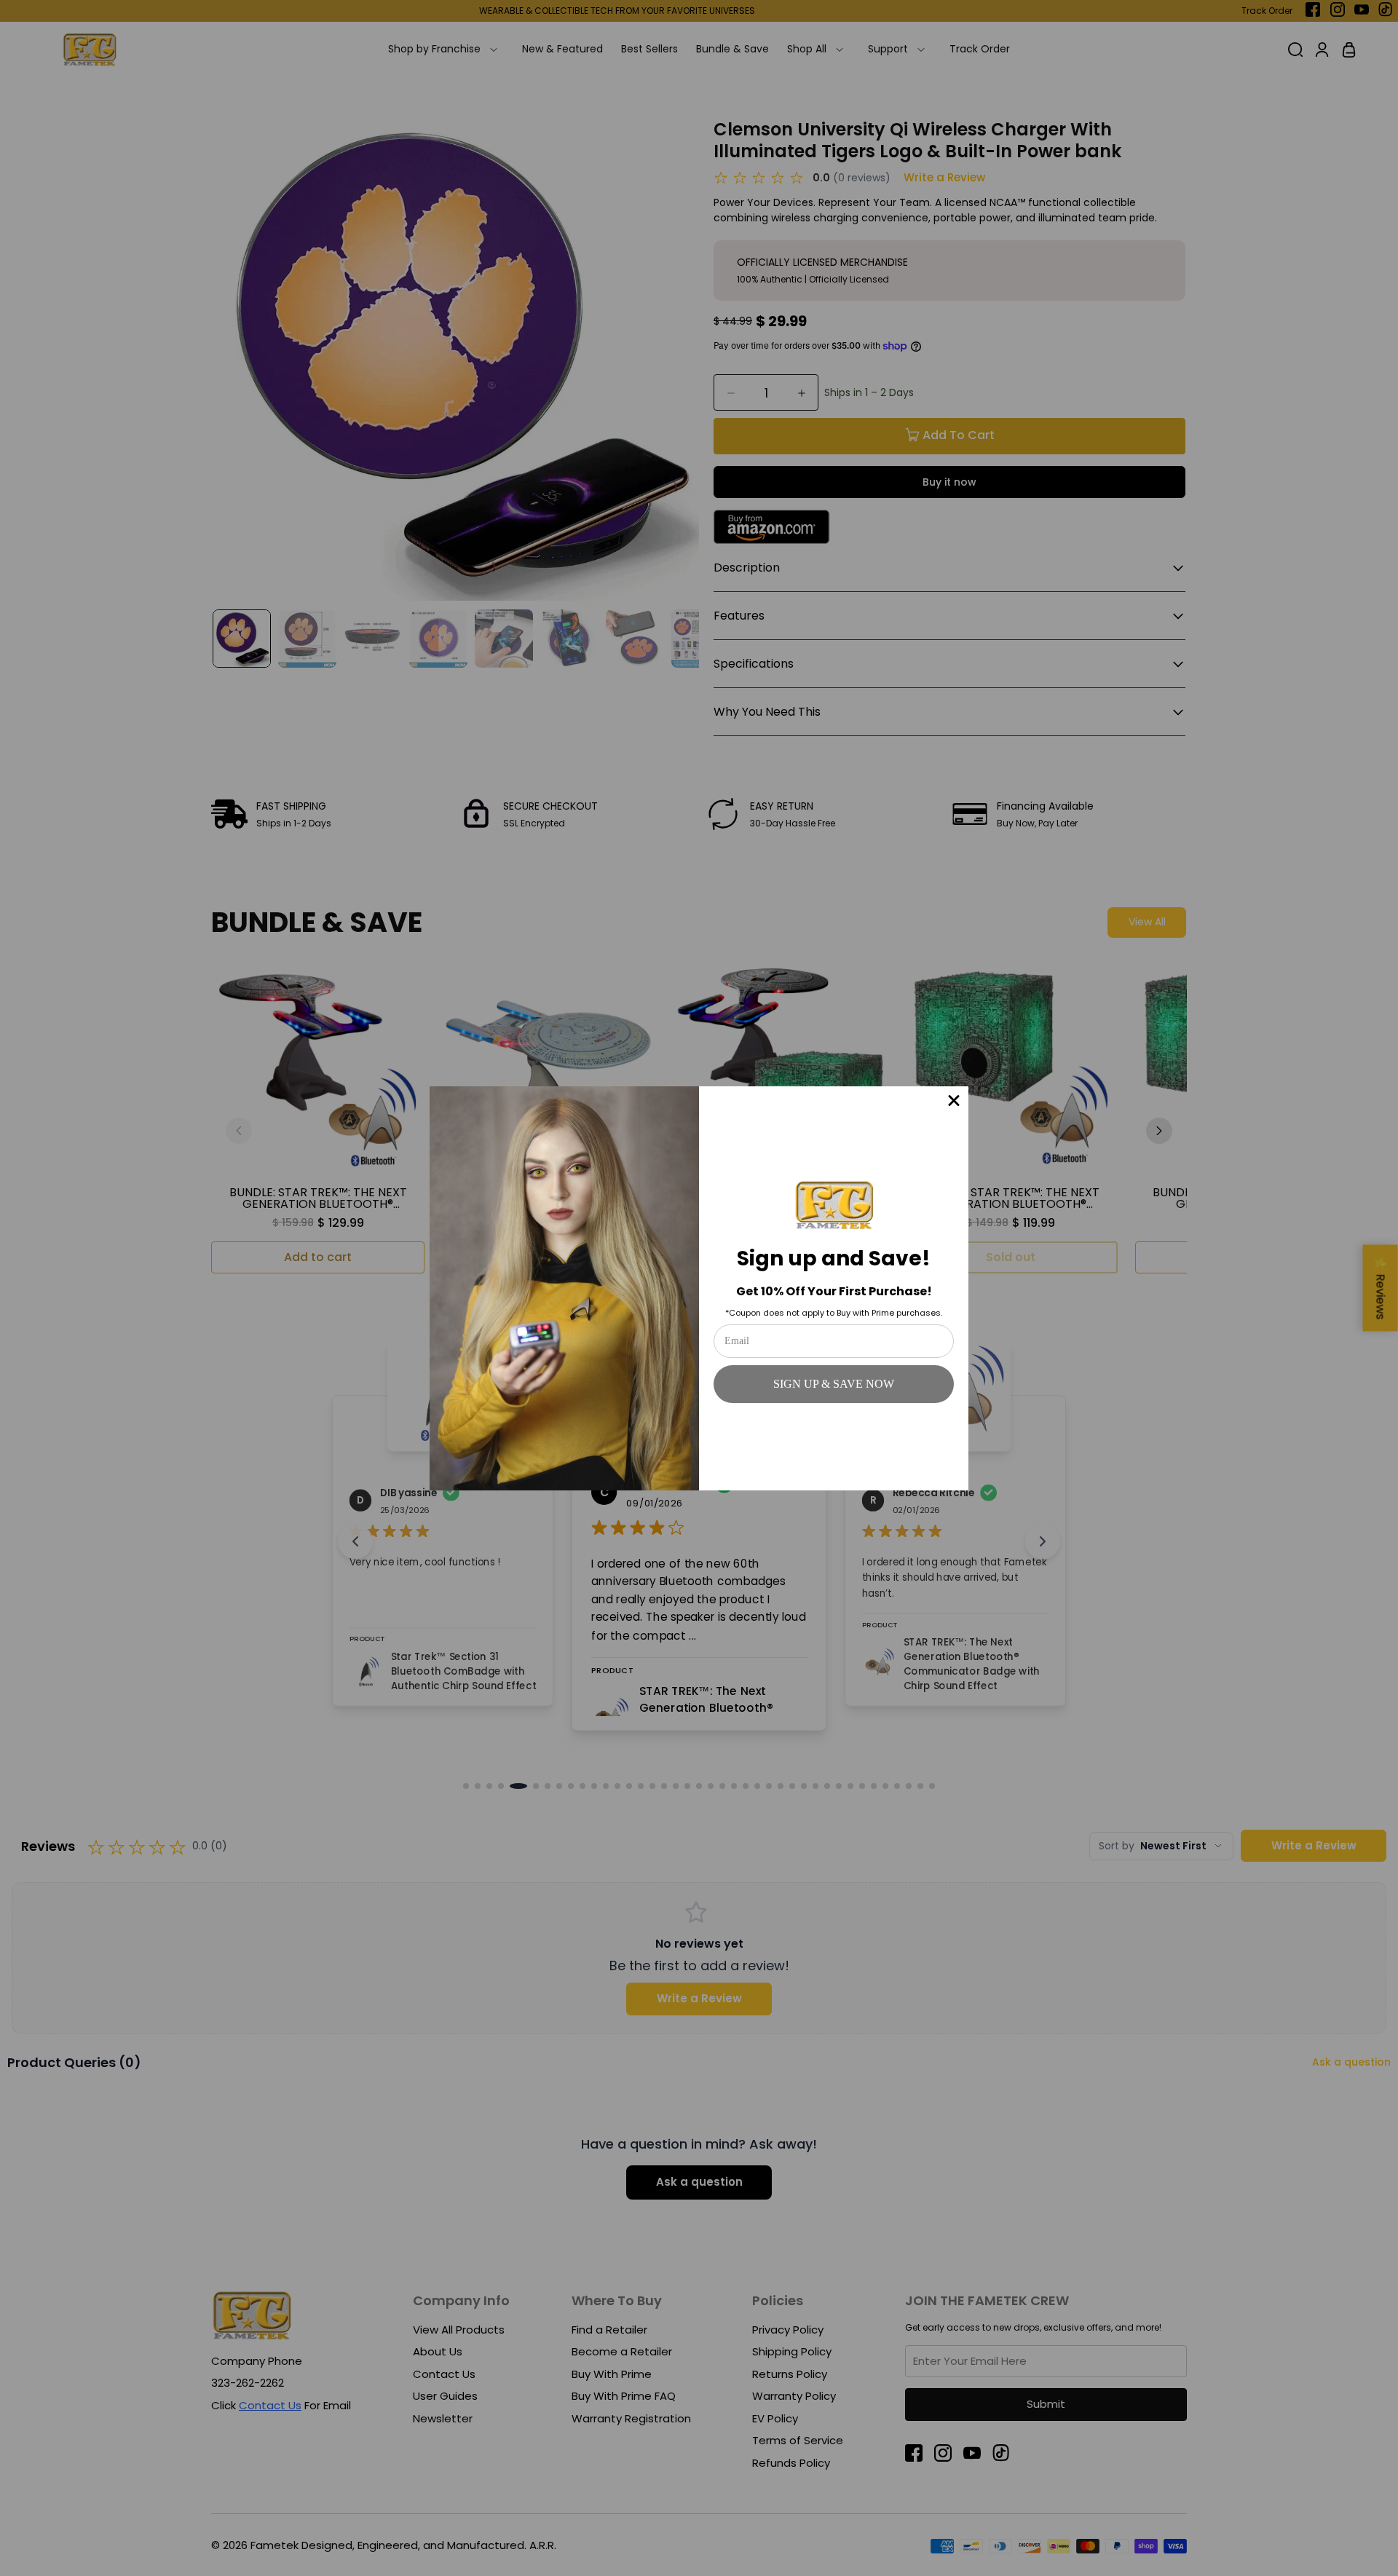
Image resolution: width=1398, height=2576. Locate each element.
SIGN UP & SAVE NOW (834, 1384)
